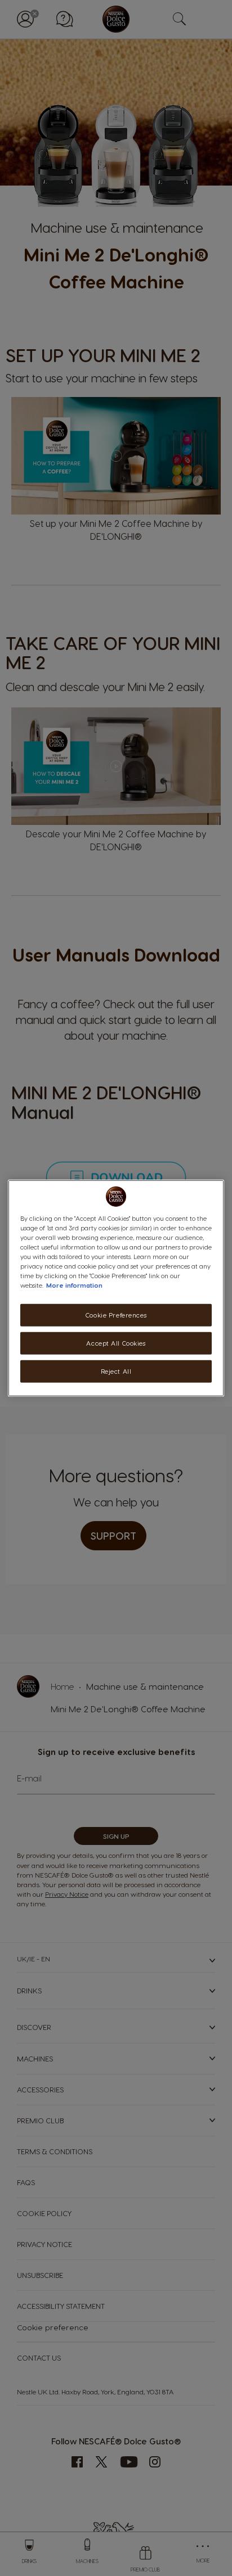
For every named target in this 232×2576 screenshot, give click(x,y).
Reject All (116, 1371)
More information (74, 1285)
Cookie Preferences (116, 1315)
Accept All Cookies (116, 1343)
